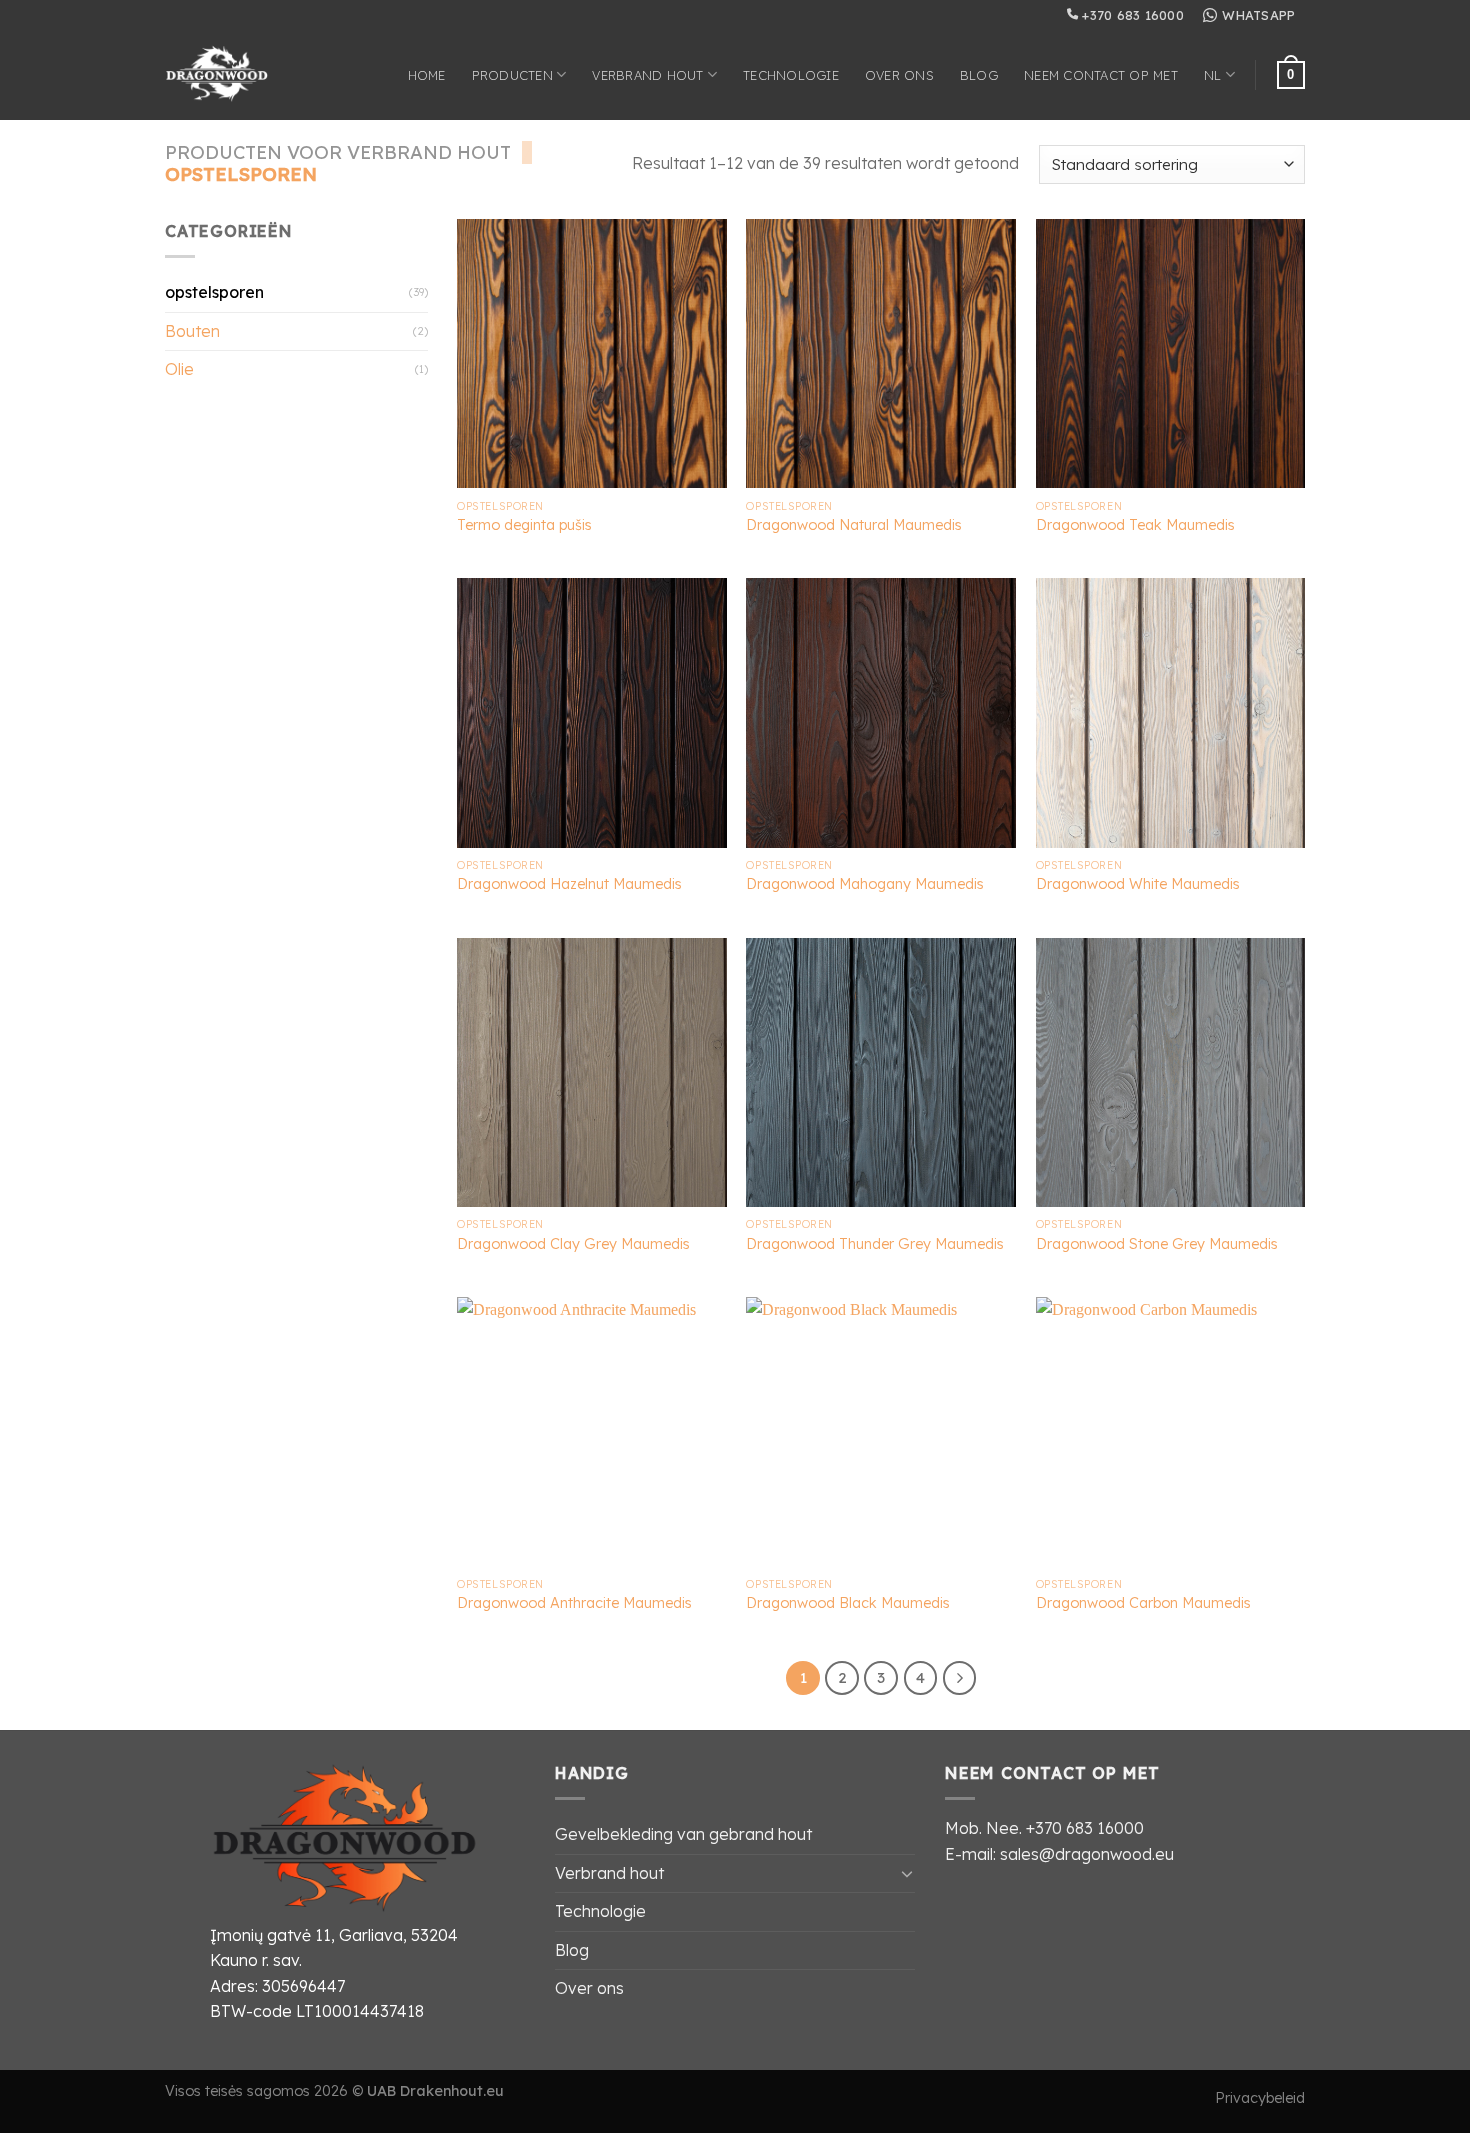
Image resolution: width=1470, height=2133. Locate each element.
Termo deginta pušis (524, 525)
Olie (179, 369)
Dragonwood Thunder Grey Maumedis (875, 1244)
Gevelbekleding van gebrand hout (683, 1834)
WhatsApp (1258, 15)
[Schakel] (907, 1873)
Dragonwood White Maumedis (1138, 884)
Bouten (192, 331)
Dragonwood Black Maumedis (848, 1603)
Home (427, 75)
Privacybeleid (1260, 2098)
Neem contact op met (1101, 75)
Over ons (899, 75)
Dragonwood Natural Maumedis (854, 525)
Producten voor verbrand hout (338, 152)
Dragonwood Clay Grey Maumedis (573, 1244)
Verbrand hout (647, 75)
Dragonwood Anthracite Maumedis (574, 1603)
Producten (512, 75)
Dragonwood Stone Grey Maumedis (1157, 1244)
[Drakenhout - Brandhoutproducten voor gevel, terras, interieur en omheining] (233, 75)
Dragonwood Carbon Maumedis (1143, 1603)
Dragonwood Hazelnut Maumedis (569, 884)
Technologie (791, 75)
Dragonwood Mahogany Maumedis (865, 884)
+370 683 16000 (1131, 15)
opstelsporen (214, 292)
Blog (979, 75)
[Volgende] (960, 1678)
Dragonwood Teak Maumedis (1135, 525)
